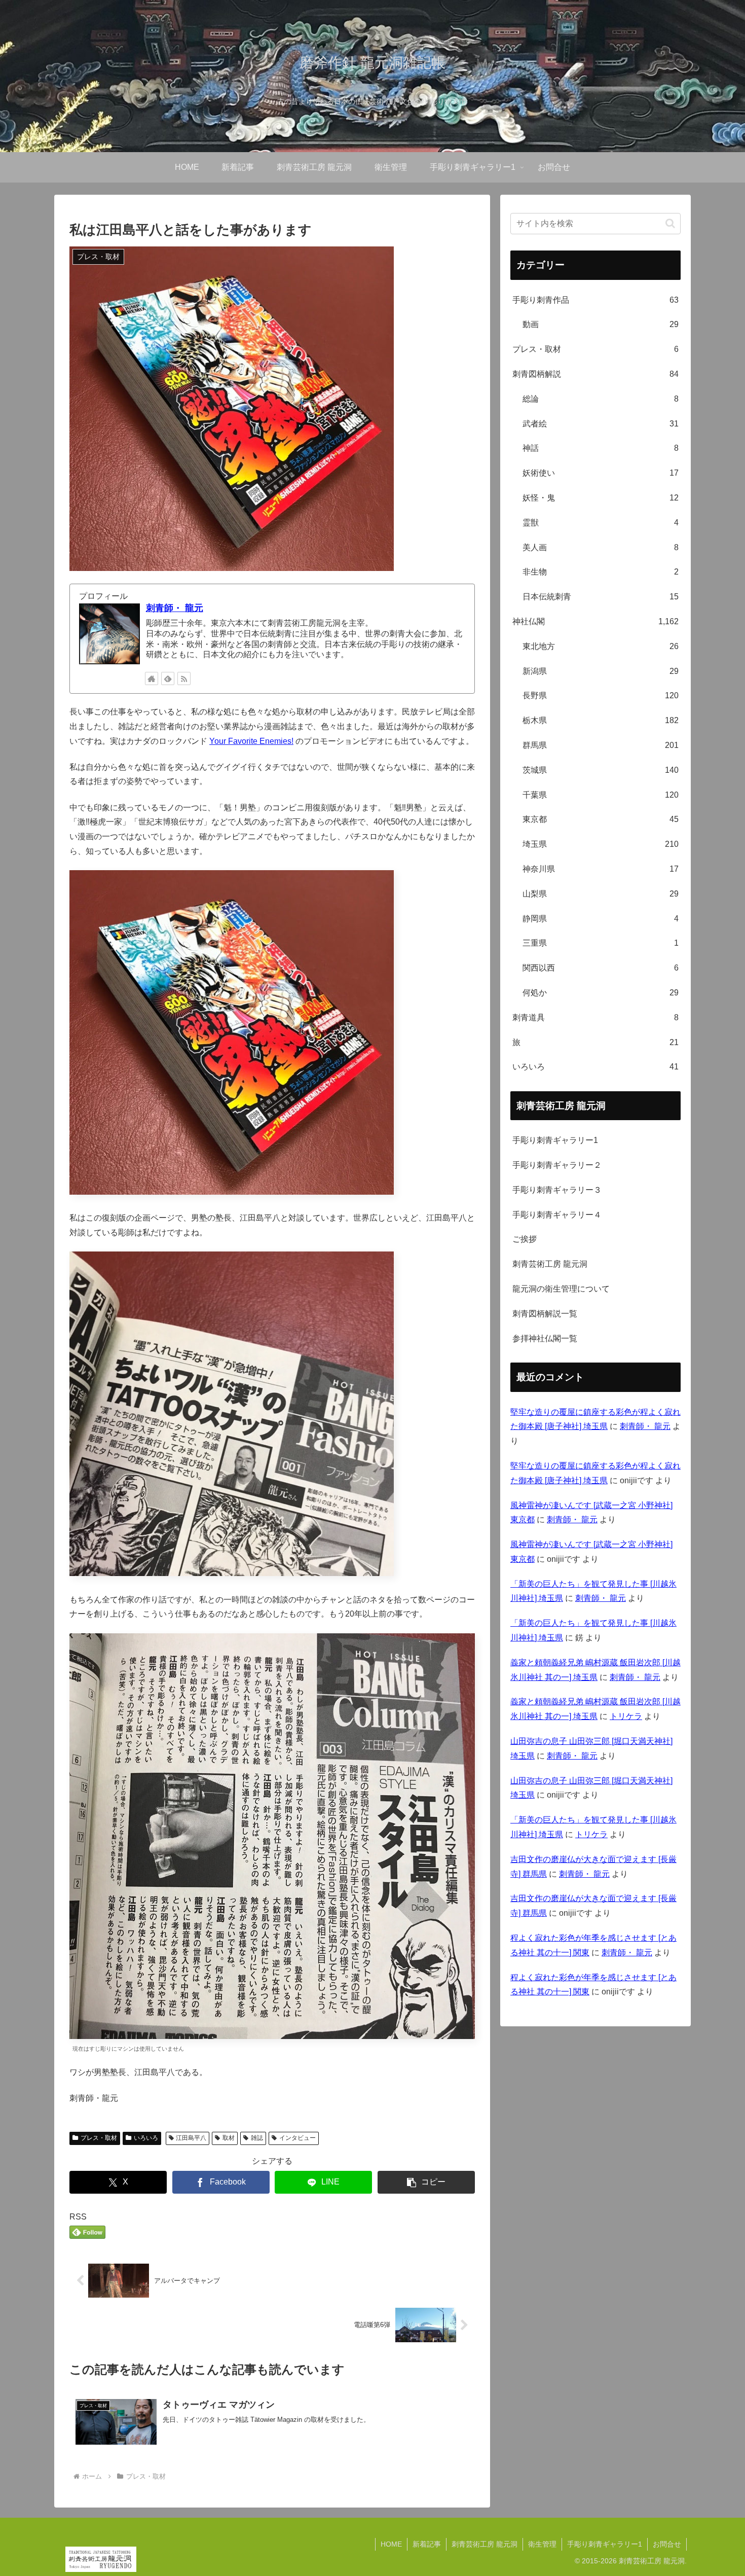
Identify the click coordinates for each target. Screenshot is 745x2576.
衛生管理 (542, 2544)
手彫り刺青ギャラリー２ (557, 1165)
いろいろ (146, 2138)
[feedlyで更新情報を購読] (168, 678)
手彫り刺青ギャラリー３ (557, 1190)
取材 (229, 2138)
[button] (426, 2182)
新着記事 (427, 2544)
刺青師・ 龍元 (175, 608)
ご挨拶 (525, 1239)
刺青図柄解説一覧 (545, 1314)
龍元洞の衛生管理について (561, 1289)
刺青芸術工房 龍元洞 (550, 1264)
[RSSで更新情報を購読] (184, 678)
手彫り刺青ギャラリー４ (557, 1215)
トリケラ (626, 1716)
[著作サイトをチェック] (152, 678)
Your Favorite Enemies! (251, 741)
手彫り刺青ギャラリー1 (555, 1140)
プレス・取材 (99, 2138)
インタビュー (297, 2138)
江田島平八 (191, 2138)
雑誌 (257, 2138)
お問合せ (667, 2544)
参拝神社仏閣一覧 (545, 1338)
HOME (391, 2544)
